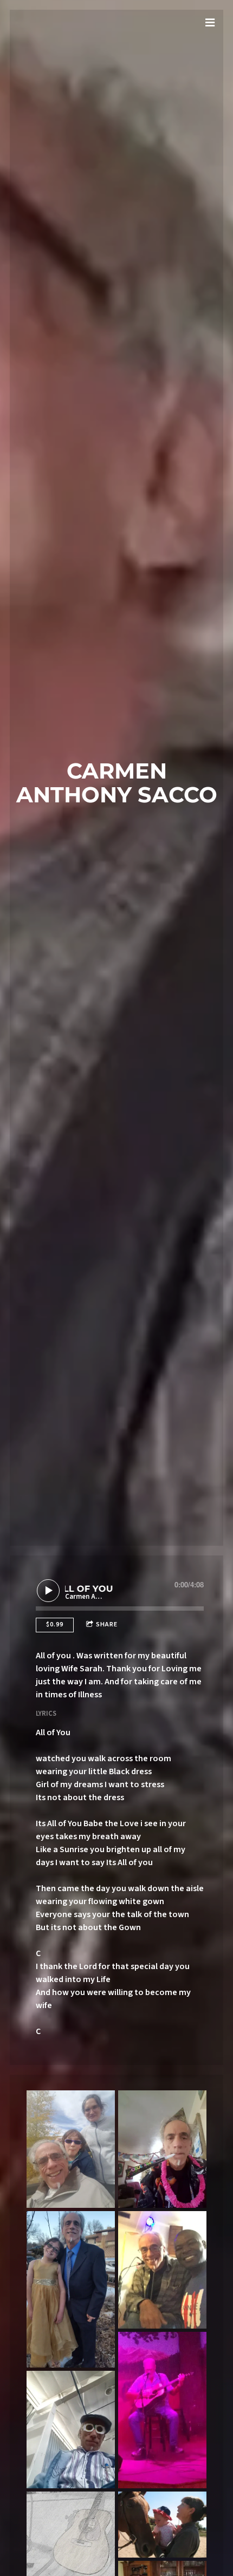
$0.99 (55, 1624)
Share (107, 1624)
